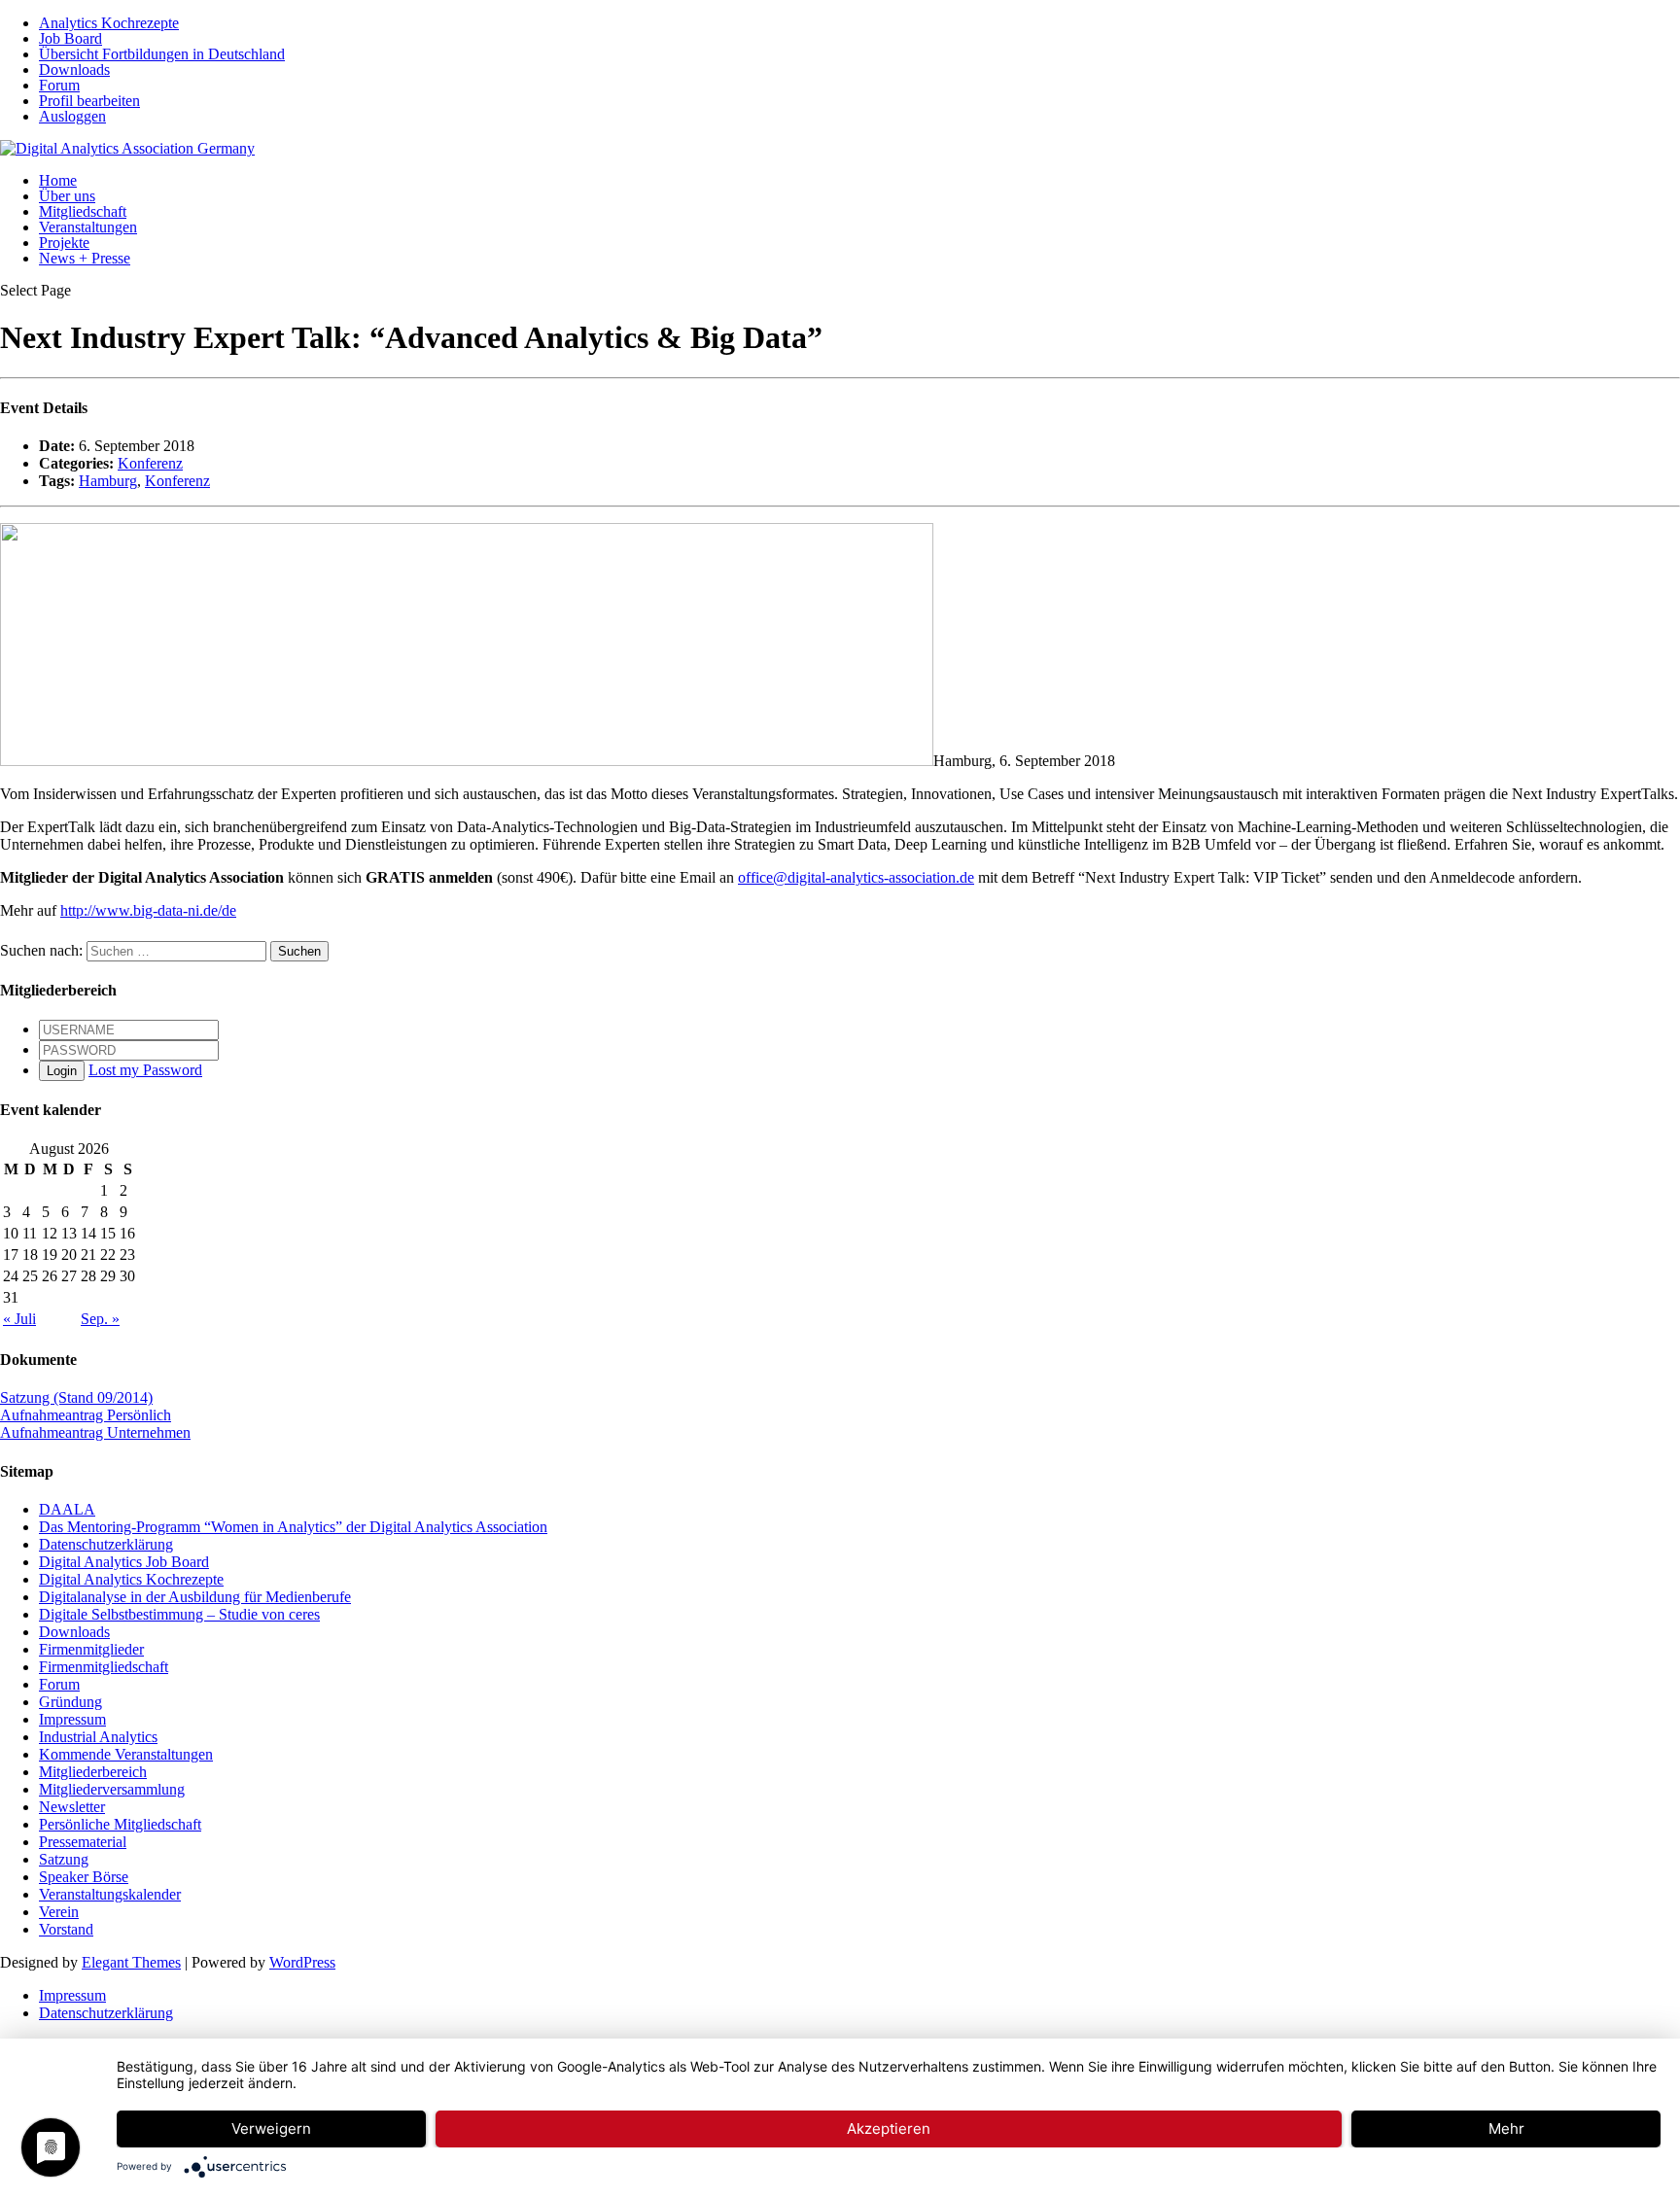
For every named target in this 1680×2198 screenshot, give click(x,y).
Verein (59, 1912)
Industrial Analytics (98, 1737)
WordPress (302, 1962)
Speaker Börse (84, 1877)
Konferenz (150, 463)
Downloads (74, 70)
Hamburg (108, 481)
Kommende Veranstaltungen (126, 1754)
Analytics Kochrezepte (109, 23)
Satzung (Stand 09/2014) (76, 1397)
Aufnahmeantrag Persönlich (86, 1415)
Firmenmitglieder (91, 1649)
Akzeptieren (889, 2128)
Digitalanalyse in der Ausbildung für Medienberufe (195, 1597)
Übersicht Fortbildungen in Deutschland (162, 54)
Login (62, 1071)
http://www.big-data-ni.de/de (148, 910)
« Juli (19, 1319)
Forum (59, 85)
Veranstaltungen (88, 227)
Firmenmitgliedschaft (104, 1667)
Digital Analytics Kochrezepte (131, 1579)
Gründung (70, 1702)
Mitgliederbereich (93, 1772)
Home (58, 180)
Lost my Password (145, 1070)
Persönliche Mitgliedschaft (120, 1824)
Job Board (70, 38)
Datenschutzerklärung (106, 1544)
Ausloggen (72, 116)
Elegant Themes (131, 1962)
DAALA (67, 1509)
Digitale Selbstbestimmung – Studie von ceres (179, 1614)
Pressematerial (83, 1842)
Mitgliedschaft (83, 211)
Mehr (1506, 2128)
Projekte (64, 243)
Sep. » (100, 1319)
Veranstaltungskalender (110, 1894)
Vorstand (66, 1929)
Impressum (72, 1719)
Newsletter (72, 1807)
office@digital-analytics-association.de (856, 877)
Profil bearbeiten (89, 101)
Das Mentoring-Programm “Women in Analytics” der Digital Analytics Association (293, 1527)
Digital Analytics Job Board (124, 1562)
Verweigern (271, 2128)
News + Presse (85, 258)
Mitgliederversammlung (112, 1789)
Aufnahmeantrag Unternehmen (95, 1432)
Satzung (64, 1859)
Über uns (67, 196)
